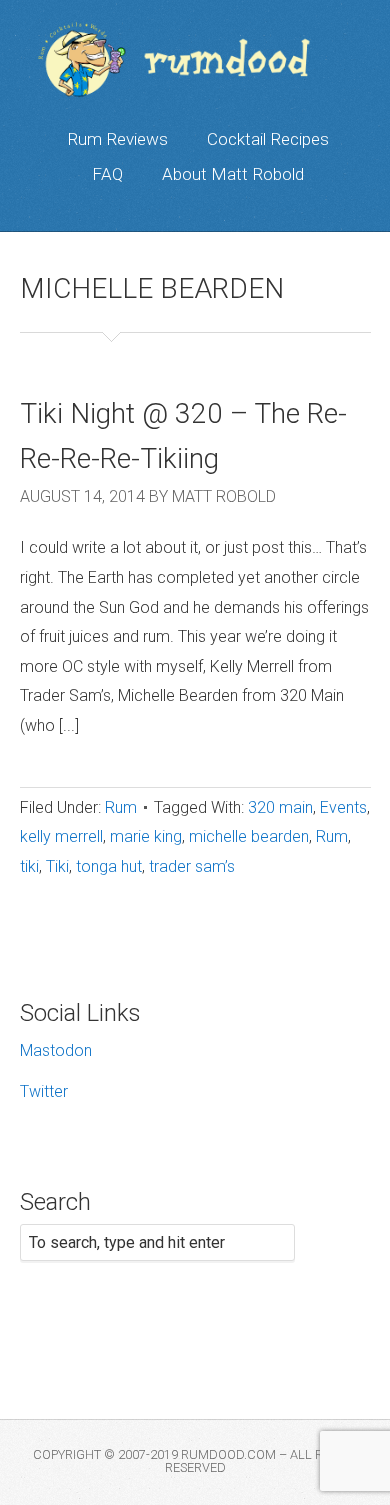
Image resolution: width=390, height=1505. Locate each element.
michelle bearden (249, 836)
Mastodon (56, 1050)
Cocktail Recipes (268, 139)
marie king (146, 836)
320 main (280, 807)
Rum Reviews (117, 139)
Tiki (57, 866)
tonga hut (109, 866)
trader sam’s (192, 866)
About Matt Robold (233, 174)
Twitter (44, 1091)
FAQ (107, 174)
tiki (29, 866)
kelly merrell (61, 836)
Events (343, 807)
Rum (121, 807)
